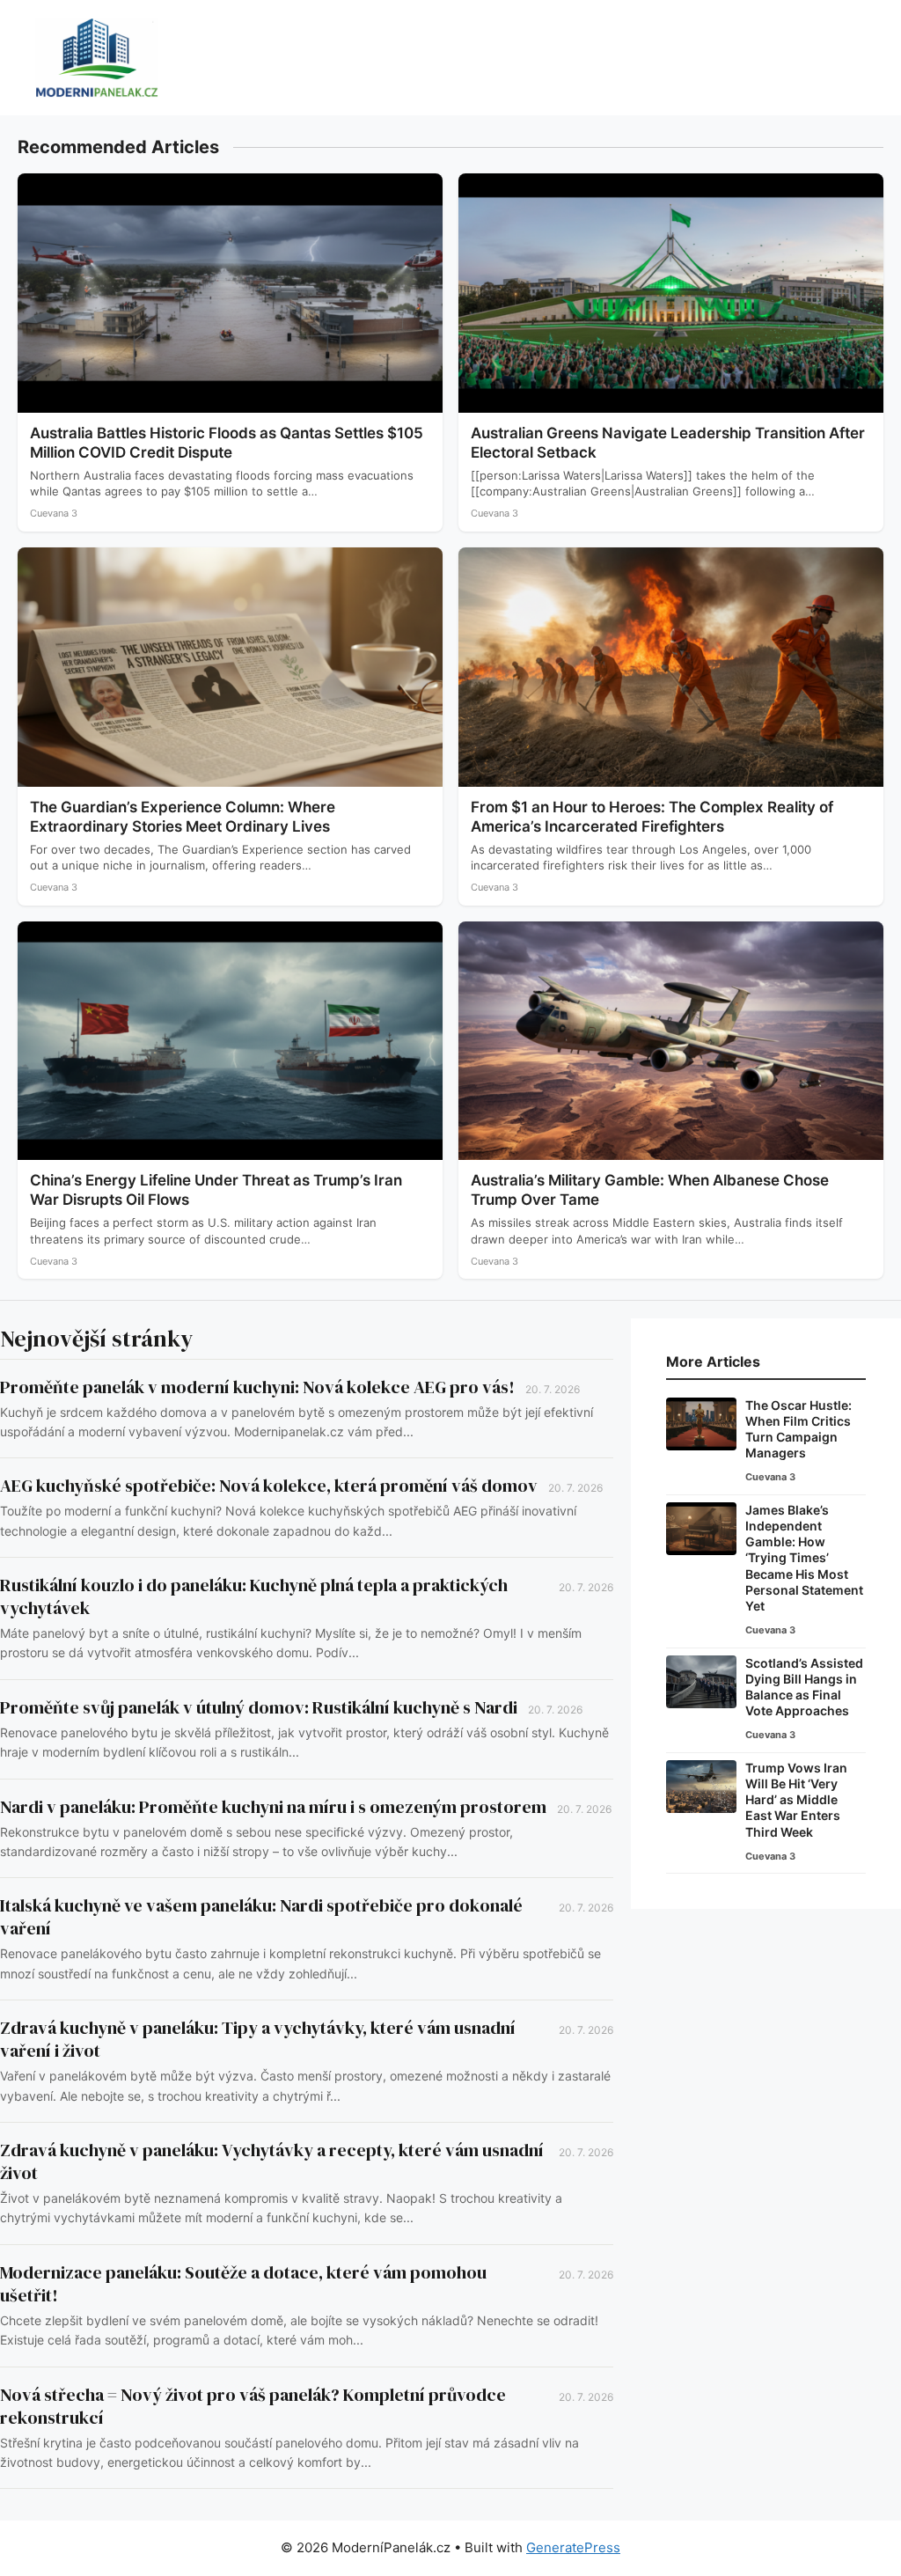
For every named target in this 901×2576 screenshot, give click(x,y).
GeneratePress (573, 2547)
